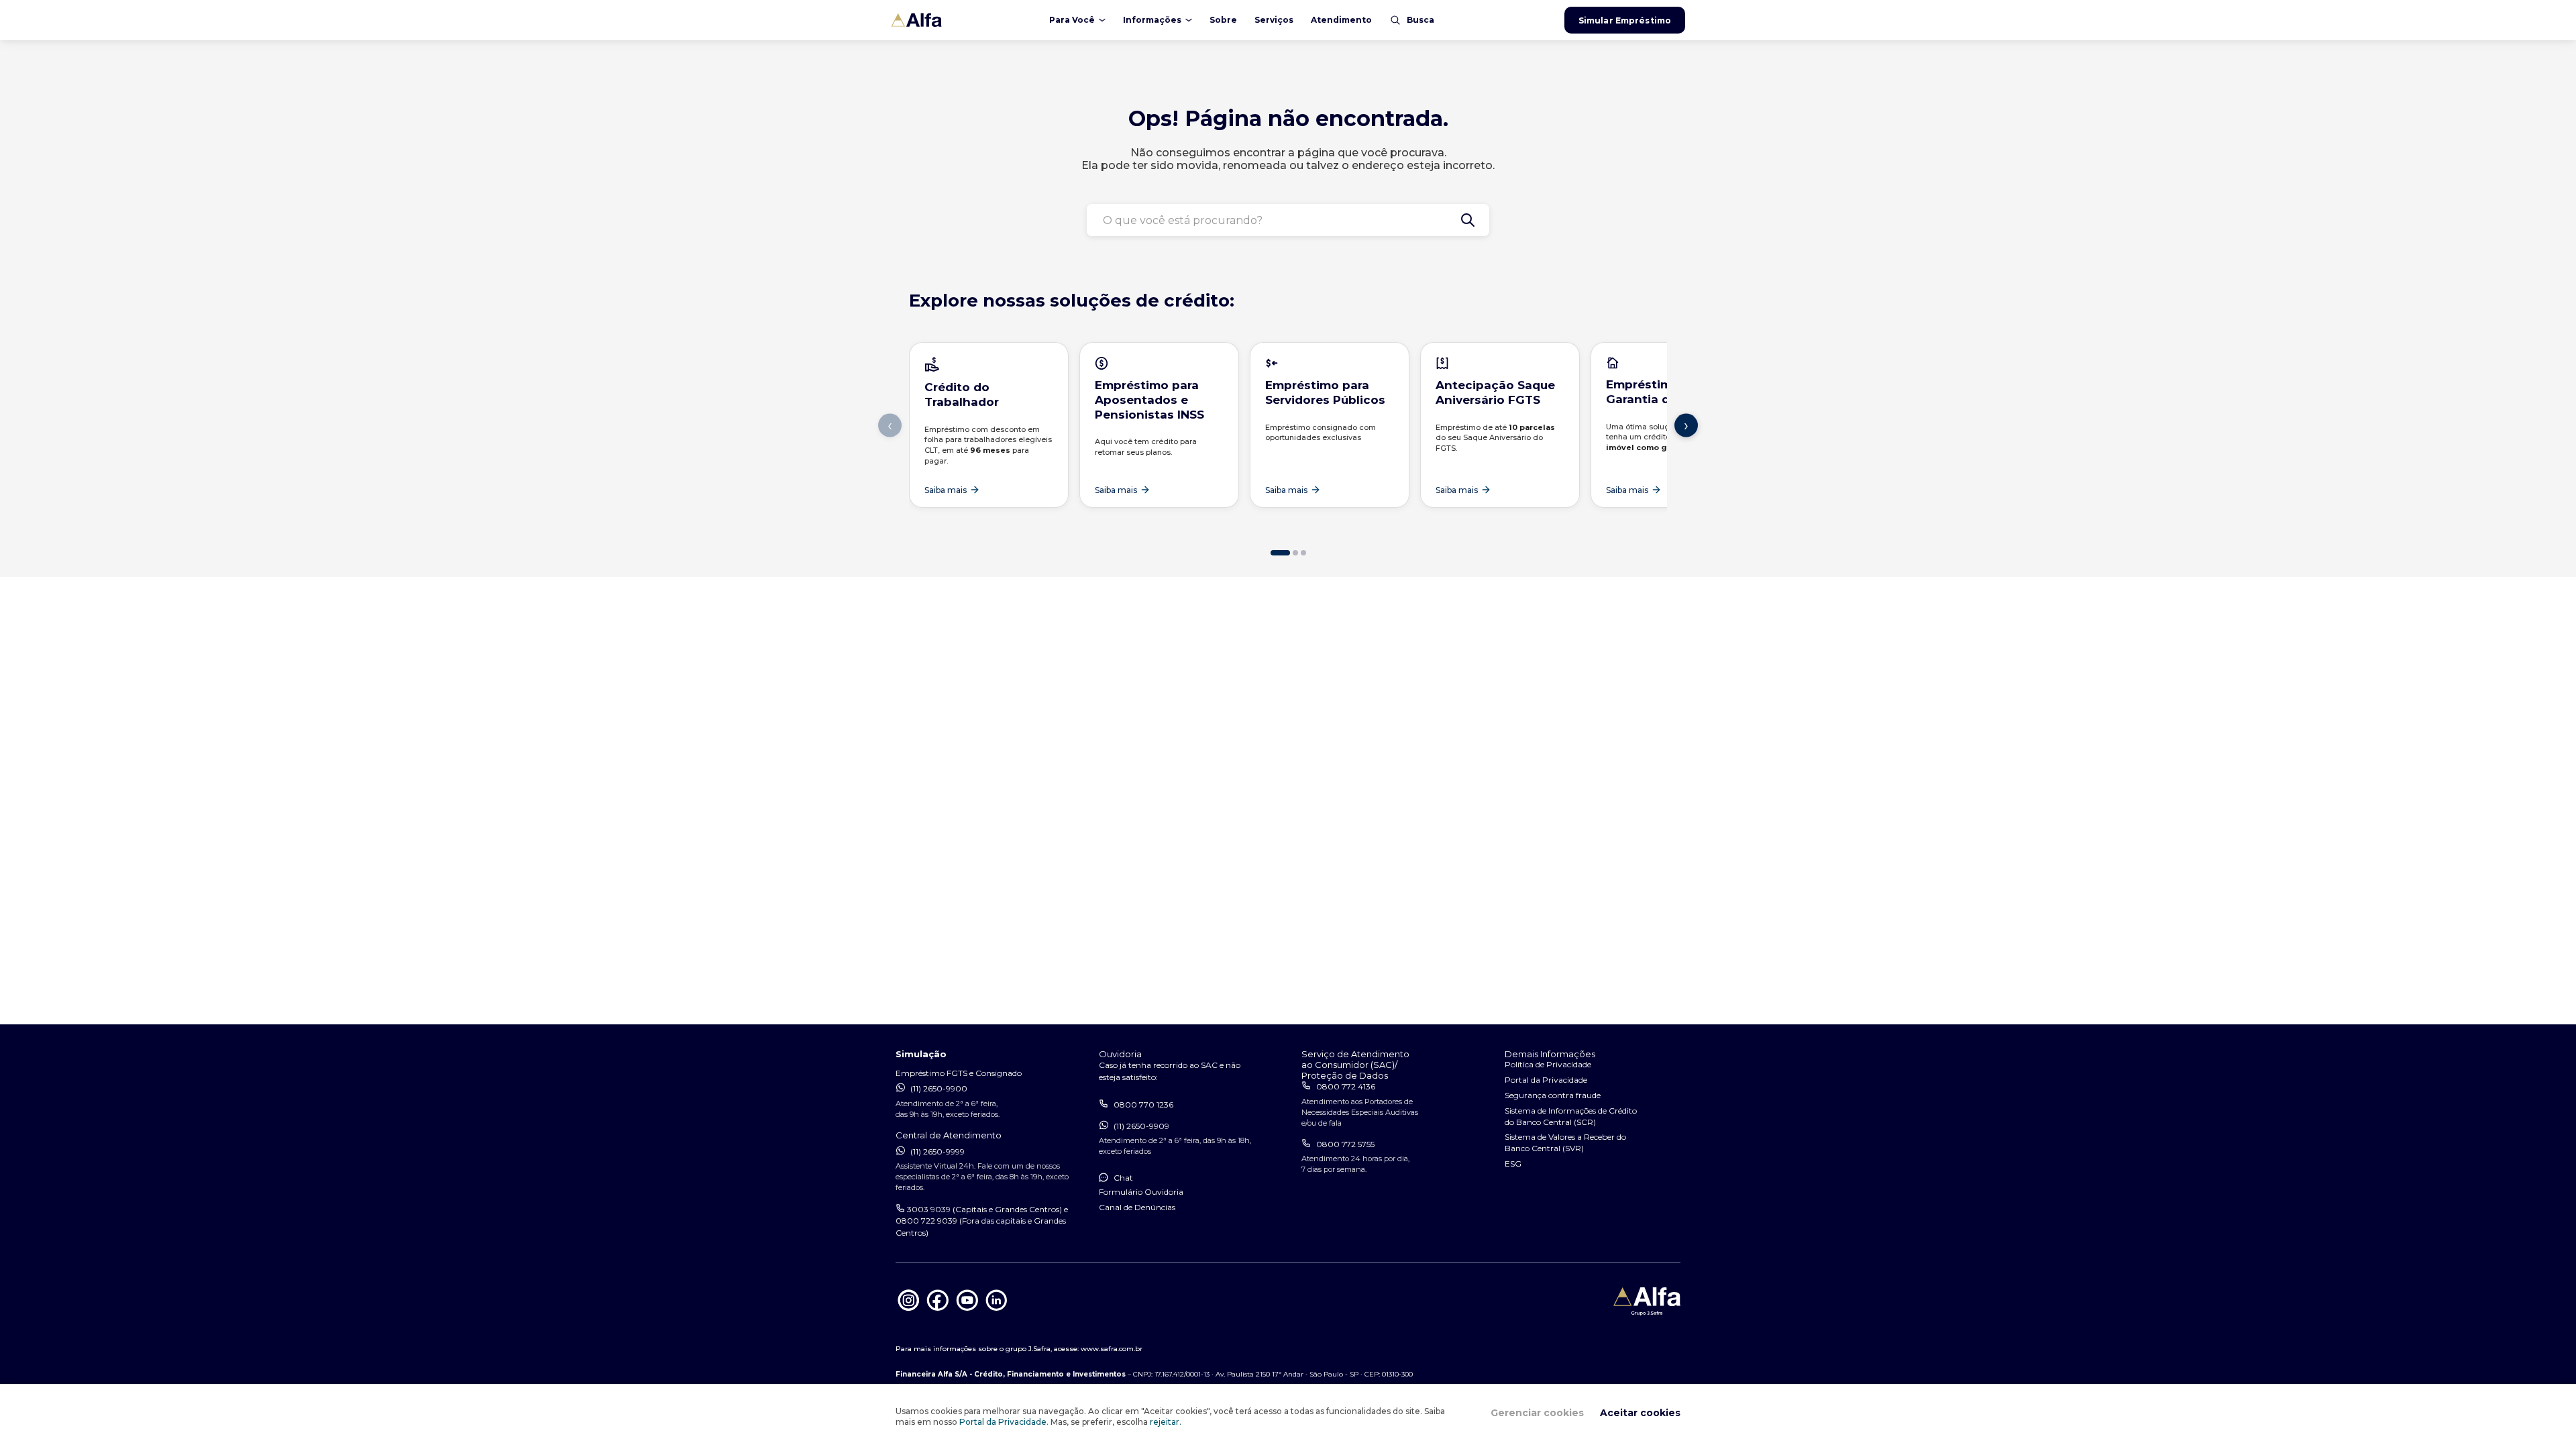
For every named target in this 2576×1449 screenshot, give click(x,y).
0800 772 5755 (1345, 1144)
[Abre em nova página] (909, 1310)
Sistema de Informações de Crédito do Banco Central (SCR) (1571, 1116)
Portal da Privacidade (1003, 1422)
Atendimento (1341, 20)
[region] (1288, 444)
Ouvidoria (1120, 1054)
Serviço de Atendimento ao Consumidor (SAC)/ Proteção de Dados (1355, 1065)
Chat (1123, 1178)
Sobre (1223, 20)
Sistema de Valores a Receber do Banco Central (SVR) (1565, 1142)
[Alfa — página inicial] (958, 20)
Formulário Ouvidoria (1141, 1192)
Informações (1152, 20)
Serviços (1274, 20)
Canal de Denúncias (1137, 1207)
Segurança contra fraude (1553, 1095)
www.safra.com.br (1112, 1349)
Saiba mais (946, 490)
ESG (1513, 1164)
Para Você (1072, 20)
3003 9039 (929, 1209)
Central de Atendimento (949, 1135)
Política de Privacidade (1548, 1064)
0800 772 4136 (1346, 1086)
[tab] (1280, 553)
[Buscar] (1468, 220)
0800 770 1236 (1143, 1105)
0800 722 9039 (926, 1221)
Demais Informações (1550, 1054)
